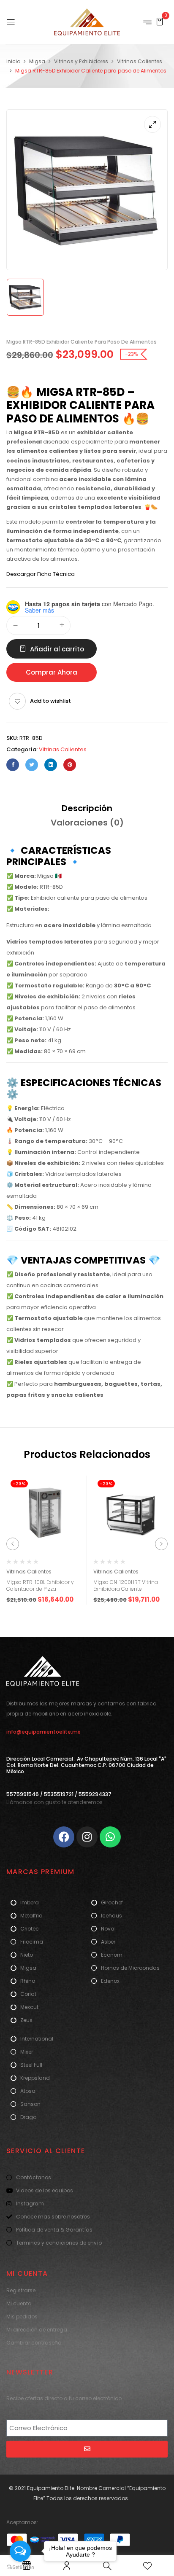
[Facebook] (13, 765)
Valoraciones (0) (87, 823)
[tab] (87, 808)
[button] (160, 21)
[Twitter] (32, 765)
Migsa (37, 61)
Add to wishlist (50, 701)
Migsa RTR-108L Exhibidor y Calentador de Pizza (40, 1586)
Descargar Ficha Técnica (41, 574)
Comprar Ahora (52, 672)
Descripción (87, 808)
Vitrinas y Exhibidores (81, 61)
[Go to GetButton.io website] (20, 2567)
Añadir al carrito (57, 649)
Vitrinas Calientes (140, 61)
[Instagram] (87, 1837)
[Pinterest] (70, 765)
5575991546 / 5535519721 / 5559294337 (59, 1794)
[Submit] (87, 2449)
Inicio (13, 61)
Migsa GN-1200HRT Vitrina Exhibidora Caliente (126, 1586)
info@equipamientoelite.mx (43, 1732)
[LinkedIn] (51, 765)
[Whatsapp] (110, 1837)
